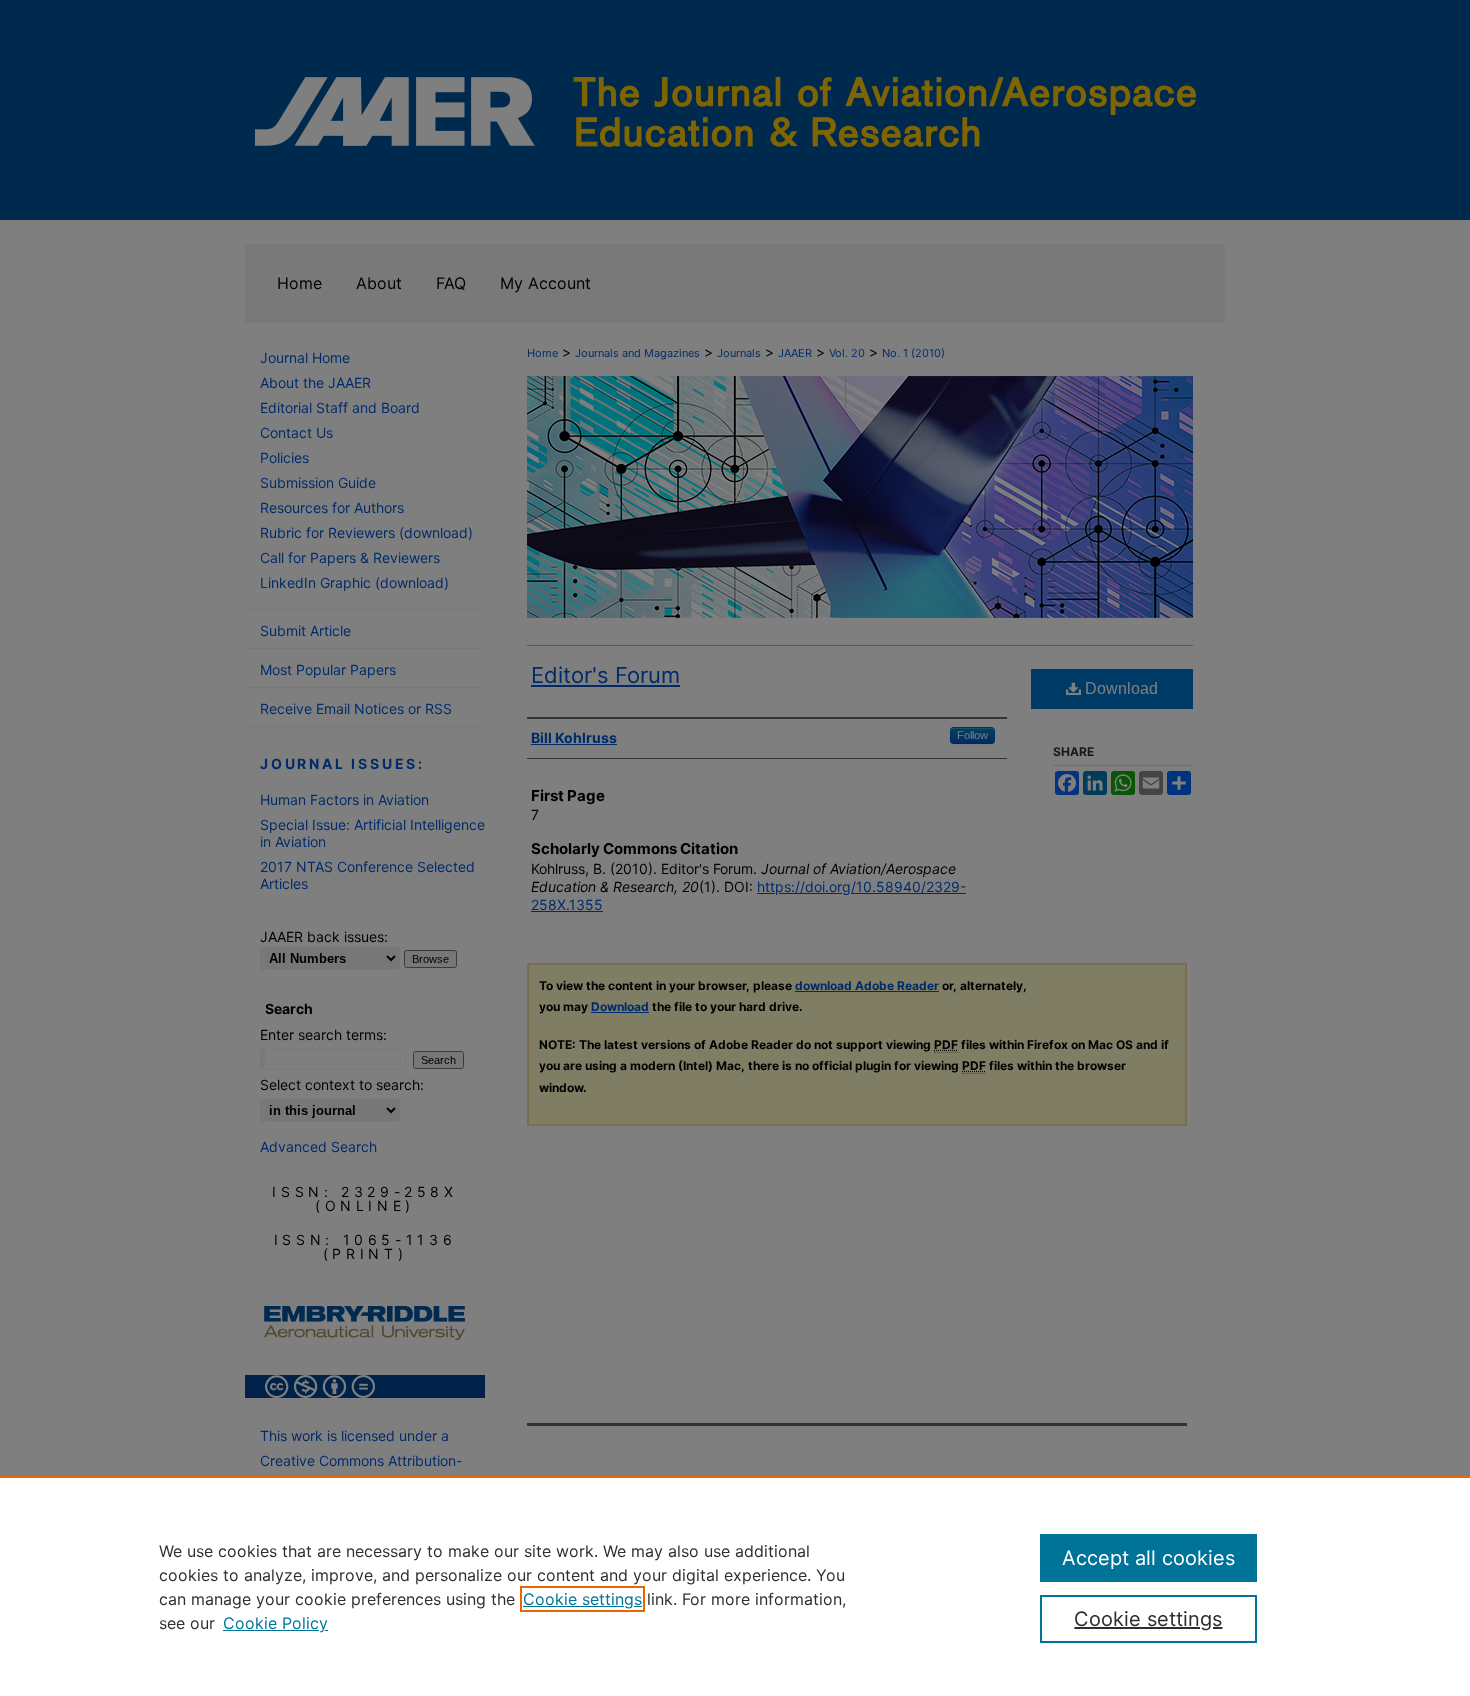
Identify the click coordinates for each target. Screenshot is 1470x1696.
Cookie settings (582, 1599)
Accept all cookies (1148, 1558)
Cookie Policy (275, 1623)
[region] (735, 1586)
